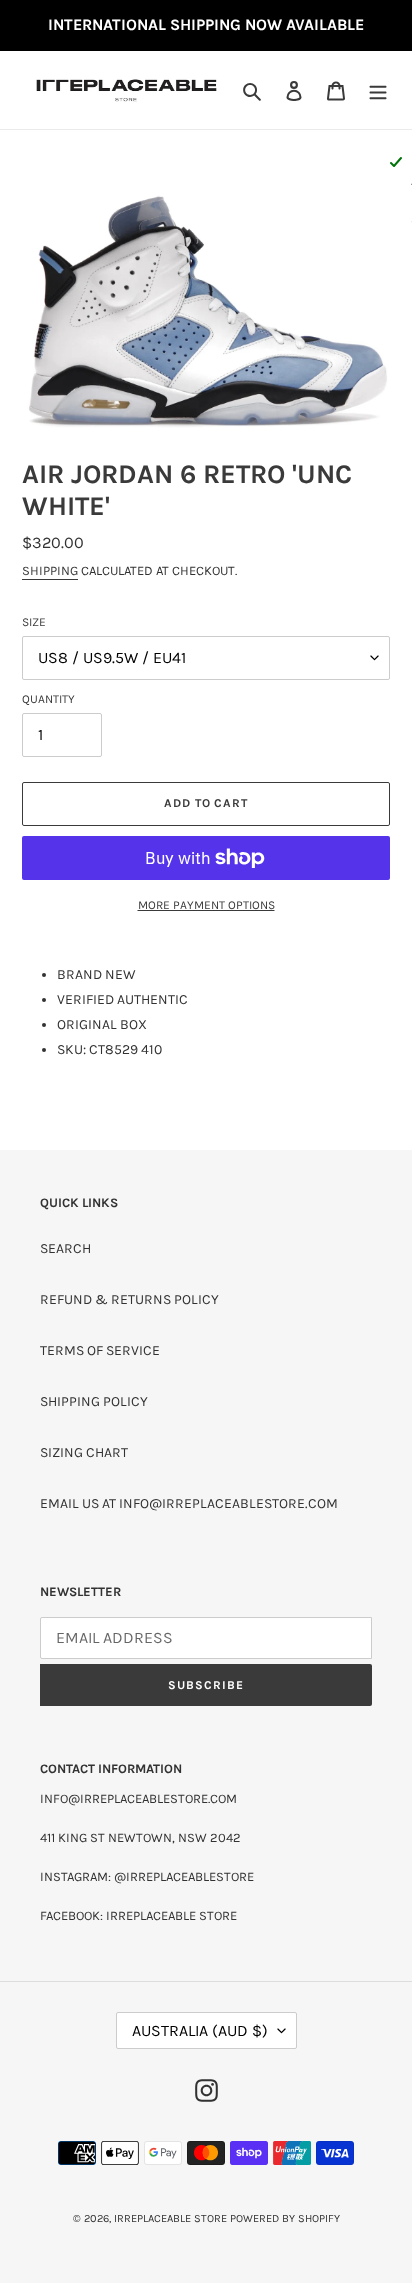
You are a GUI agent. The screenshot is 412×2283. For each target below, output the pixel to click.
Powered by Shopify (285, 2218)
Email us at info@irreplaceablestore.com (189, 1503)
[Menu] (378, 90)
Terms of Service (100, 1350)
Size (34, 622)
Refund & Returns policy (129, 1299)
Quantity (48, 699)
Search (65, 1248)
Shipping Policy (94, 1401)
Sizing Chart (84, 1452)
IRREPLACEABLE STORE (170, 2218)
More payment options (206, 905)
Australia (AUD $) (200, 2030)
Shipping (50, 570)
